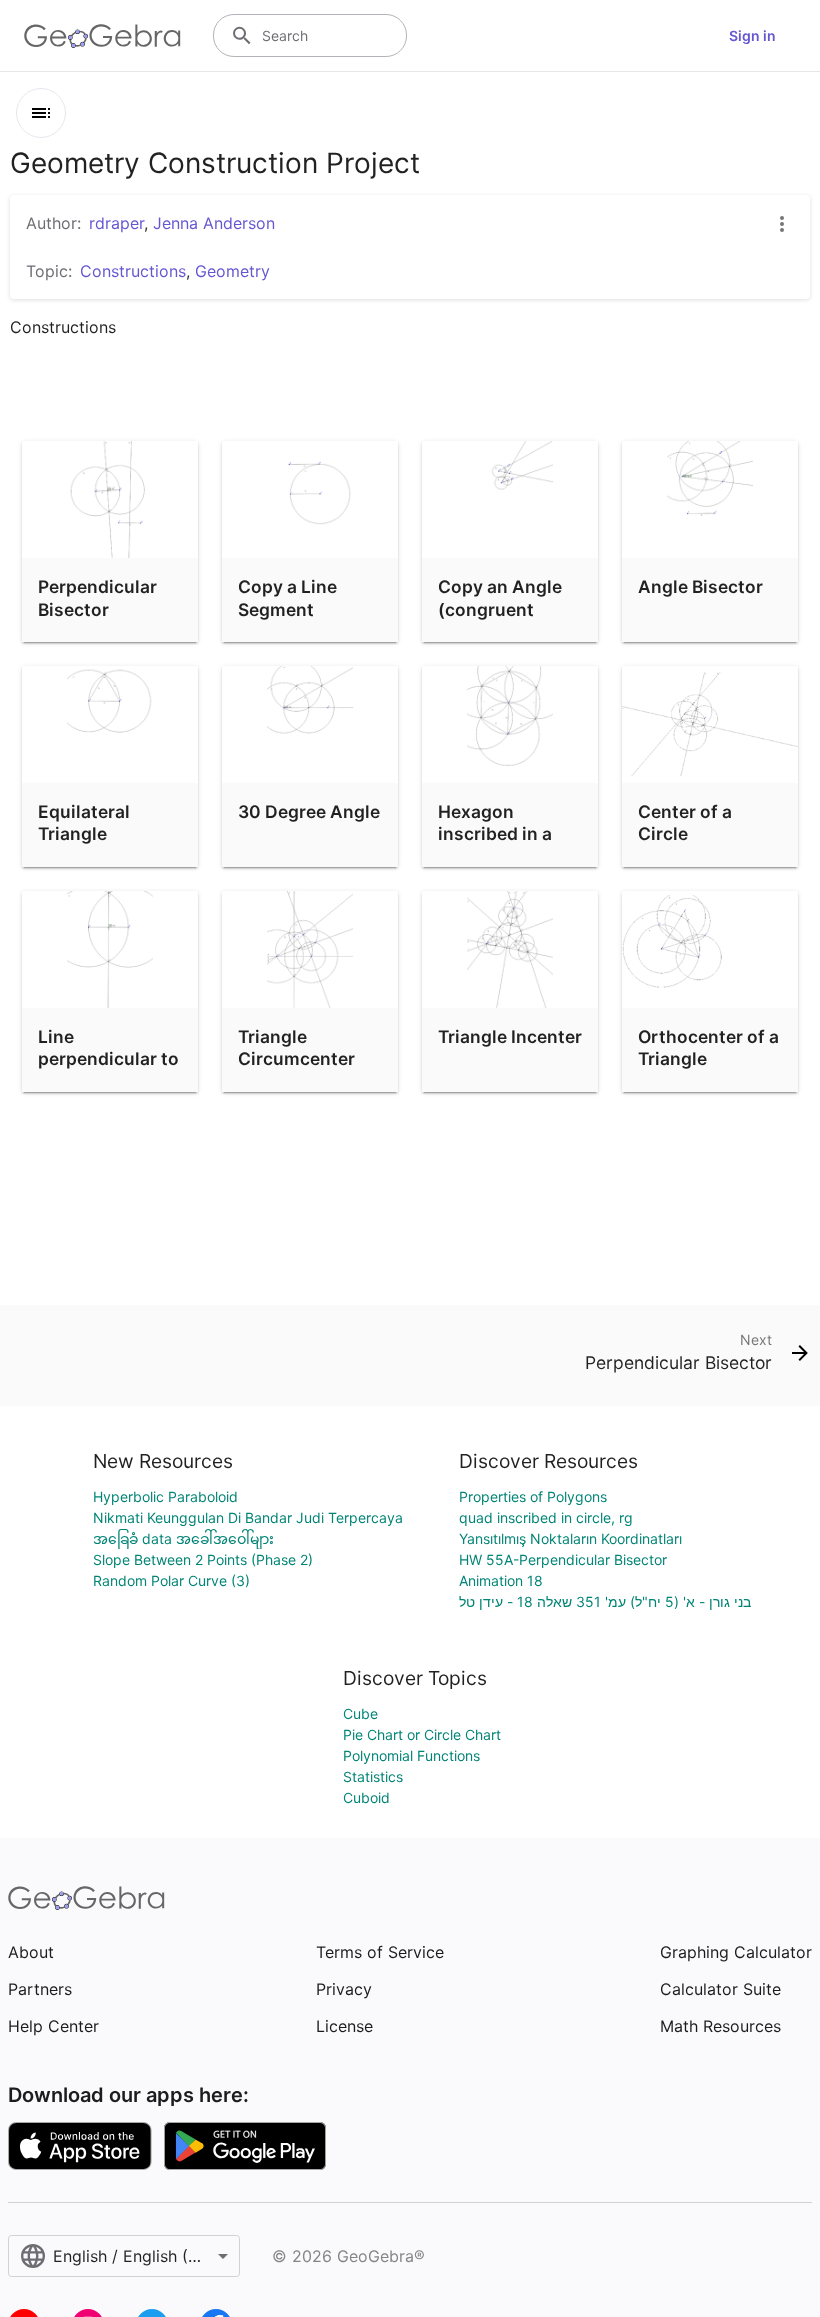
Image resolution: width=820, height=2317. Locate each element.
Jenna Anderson (214, 223)
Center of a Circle (685, 822)
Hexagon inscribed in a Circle (495, 834)
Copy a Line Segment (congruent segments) (287, 620)
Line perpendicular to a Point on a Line (108, 1059)
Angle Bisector (700, 586)
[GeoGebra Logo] (102, 36)
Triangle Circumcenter (296, 1047)
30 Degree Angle (309, 811)
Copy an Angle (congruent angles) (500, 609)
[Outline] (41, 113)
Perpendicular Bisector (97, 597)
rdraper (116, 223)
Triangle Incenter (510, 1036)
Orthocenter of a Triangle (708, 1047)
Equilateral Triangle (84, 822)
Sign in (752, 35)
